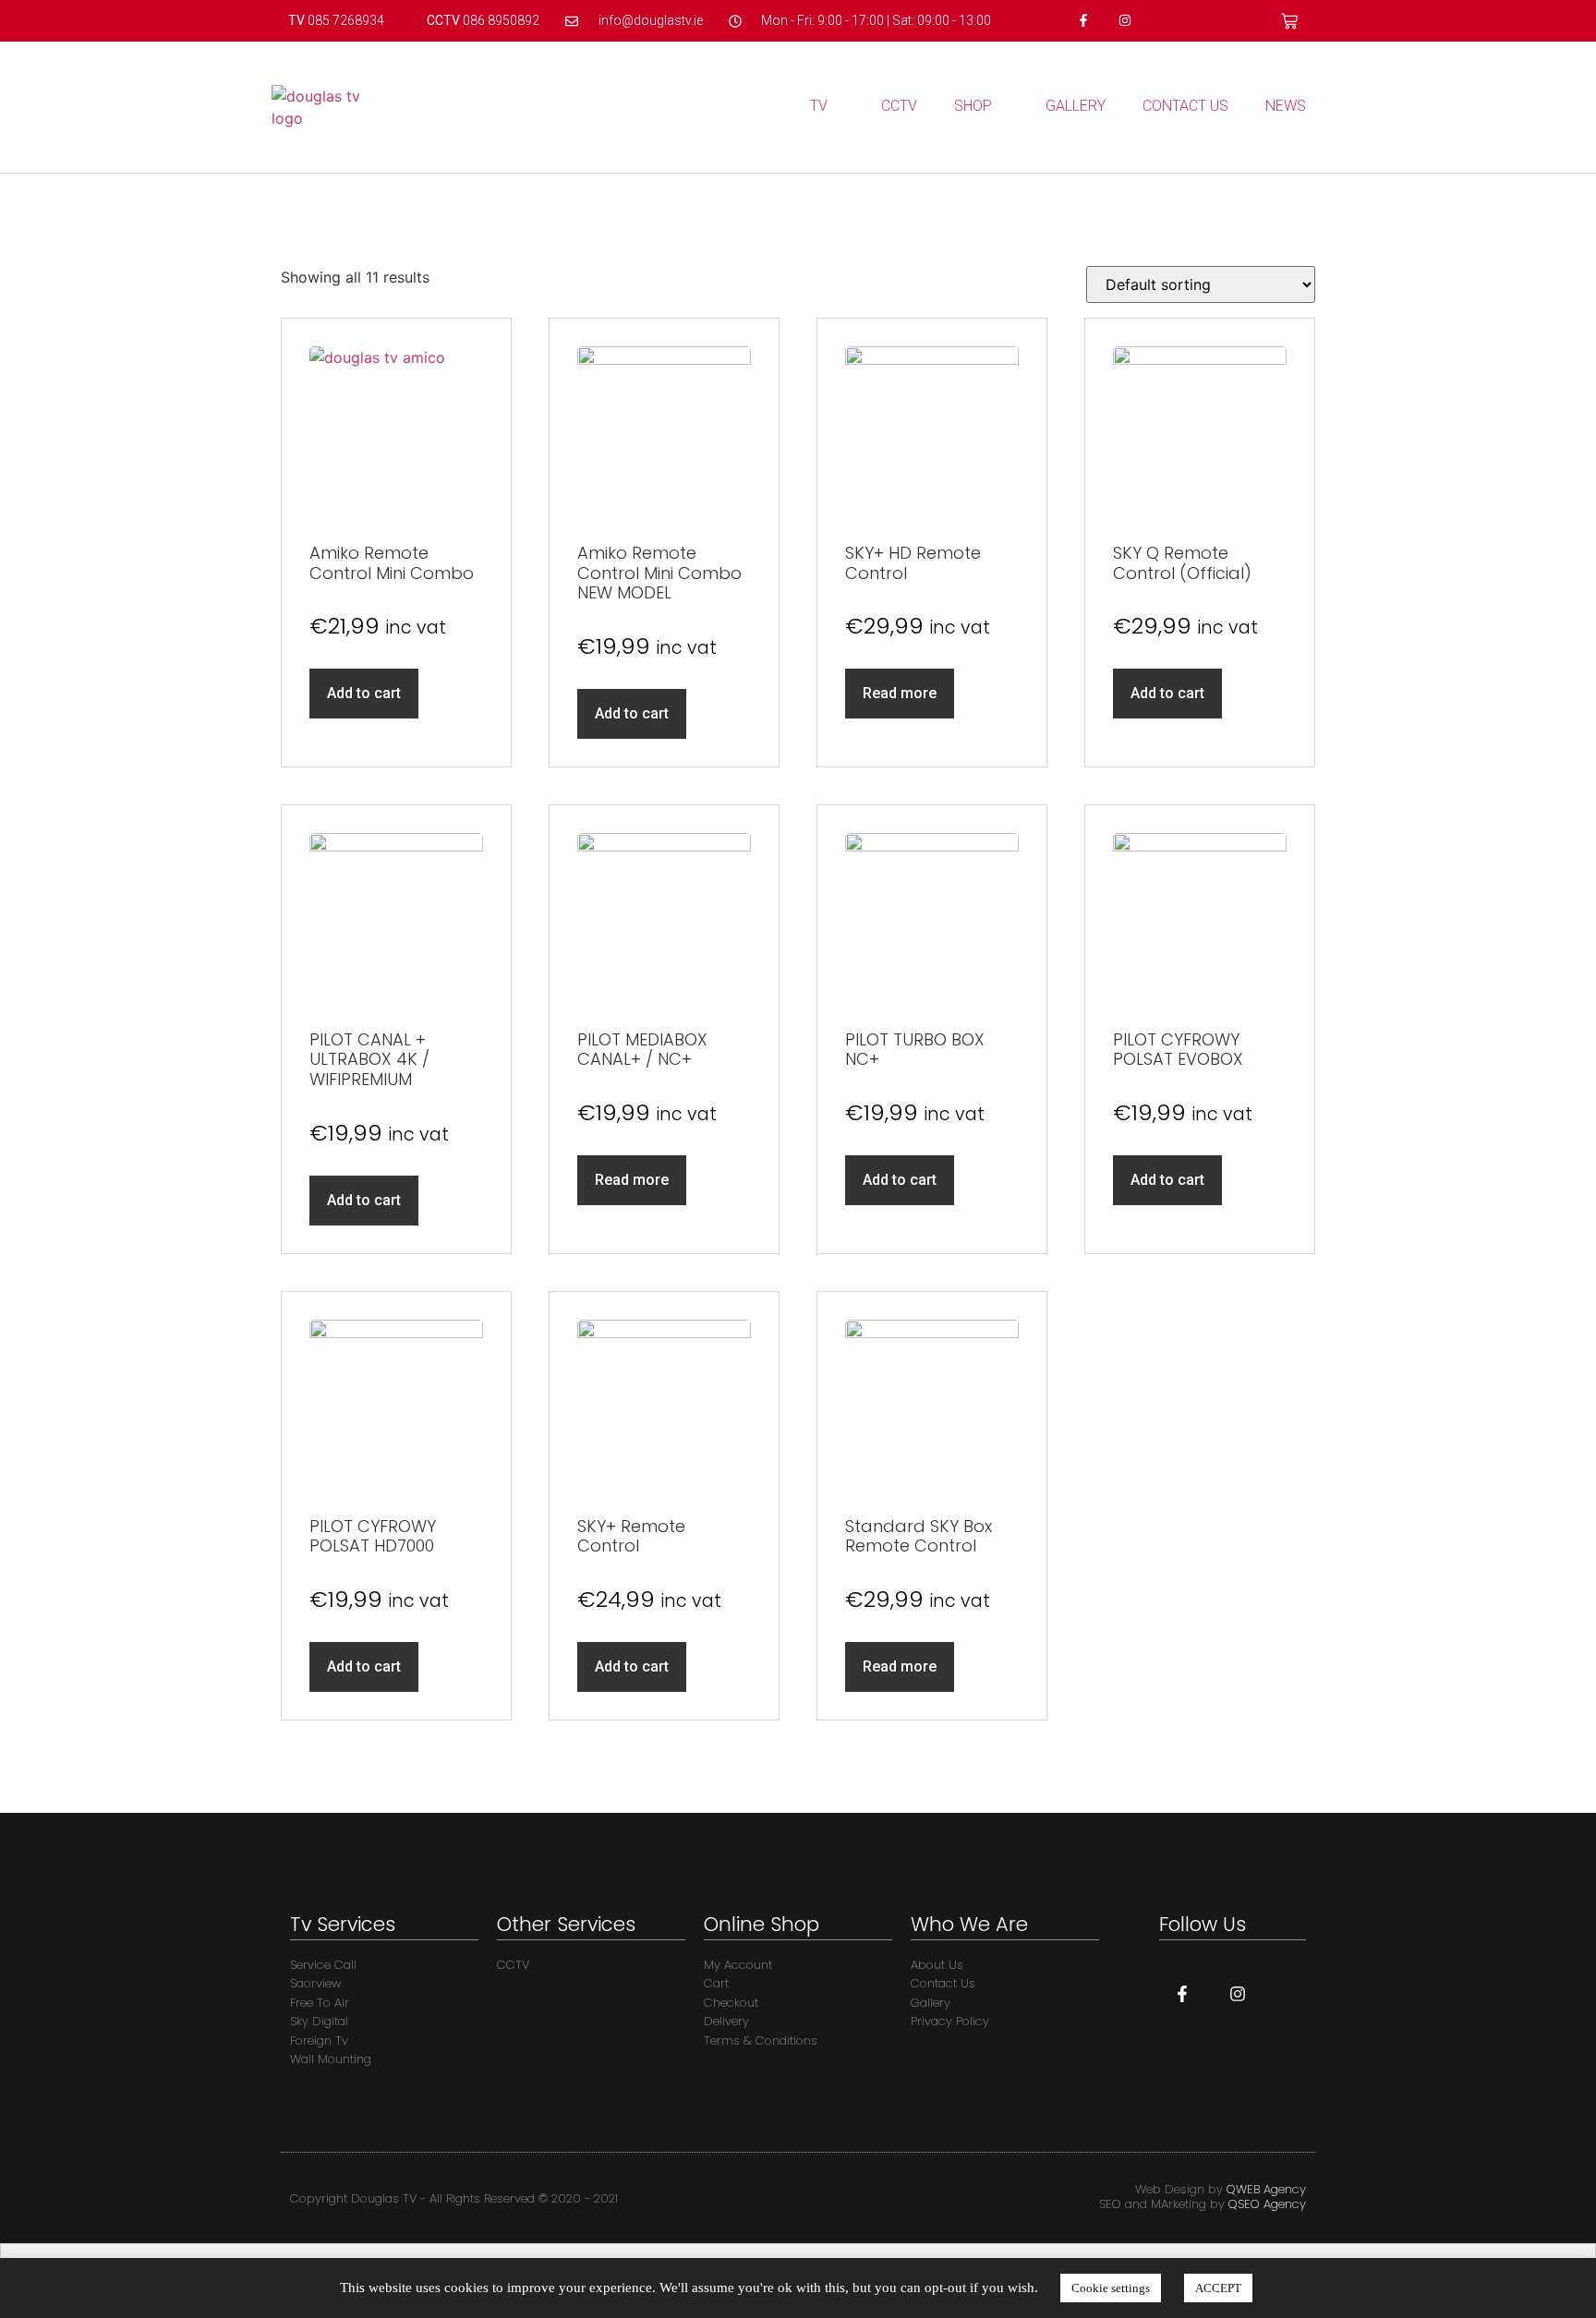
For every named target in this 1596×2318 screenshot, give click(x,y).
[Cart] (1289, 21)
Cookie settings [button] (1111, 2288)
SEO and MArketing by (1203, 2204)
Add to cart (364, 693)
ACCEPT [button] (1218, 2288)
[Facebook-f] (1084, 21)
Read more (900, 693)
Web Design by (1221, 2189)
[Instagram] (1124, 21)
